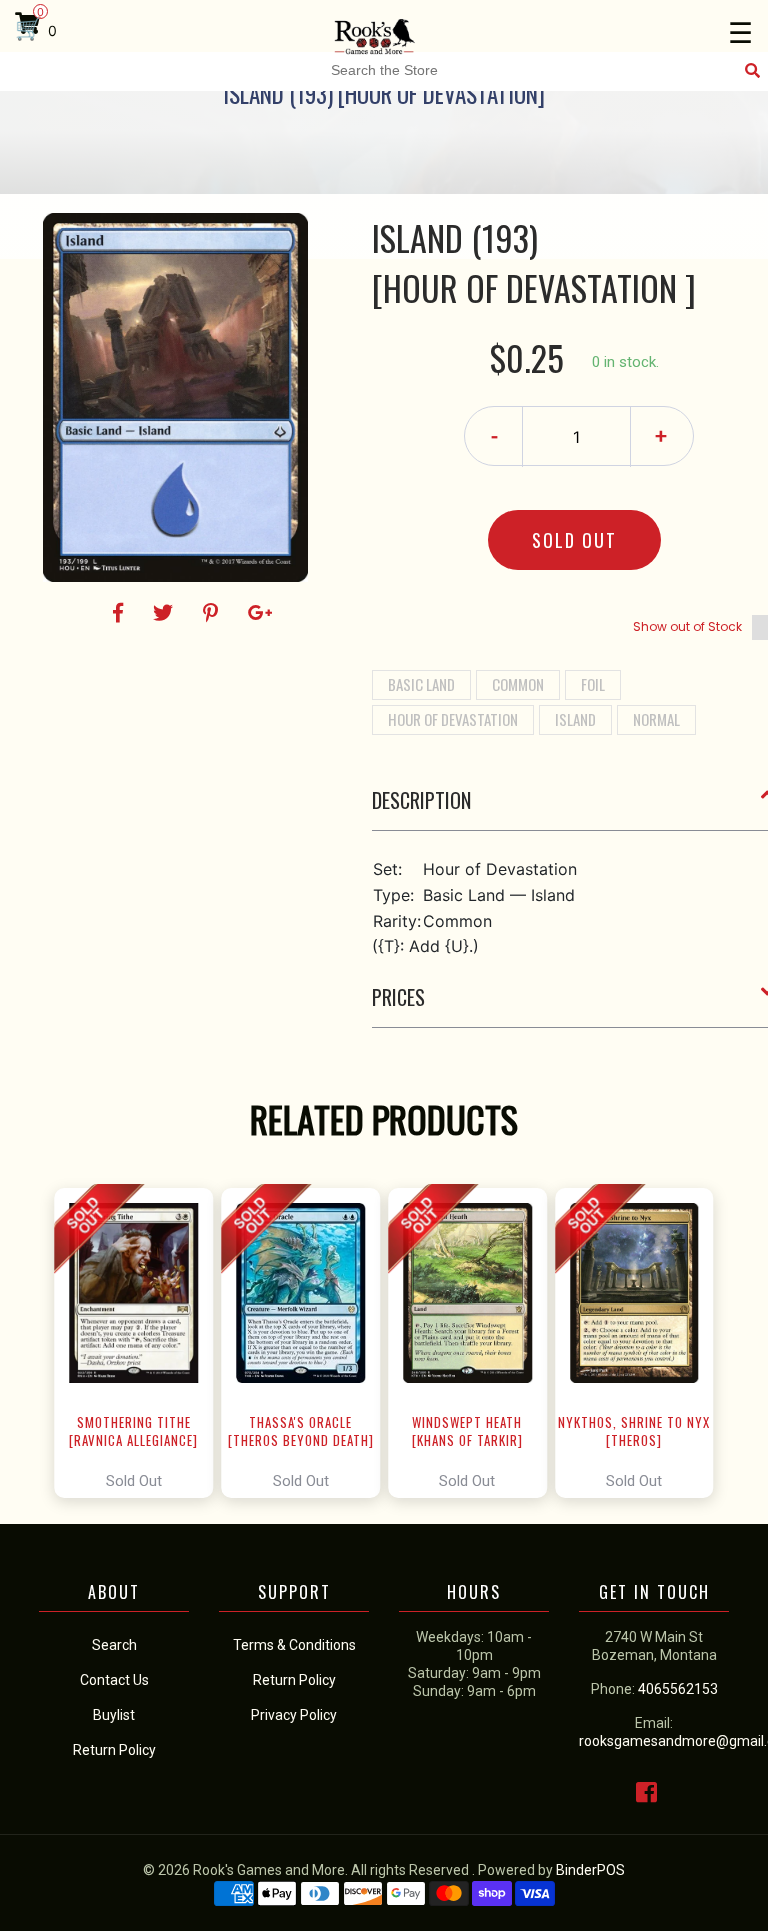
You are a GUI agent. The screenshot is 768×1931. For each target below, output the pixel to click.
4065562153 (678, 1689)
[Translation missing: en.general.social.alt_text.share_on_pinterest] (213, 613)
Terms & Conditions (294, 1645)
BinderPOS (590, 1870)
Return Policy (294, 1680)
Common (518, 684)
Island (575, 719)
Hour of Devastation (453, 719)
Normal (656, 719)
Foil (593, 684)
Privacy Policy (294, 1715)
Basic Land (421, 684)
